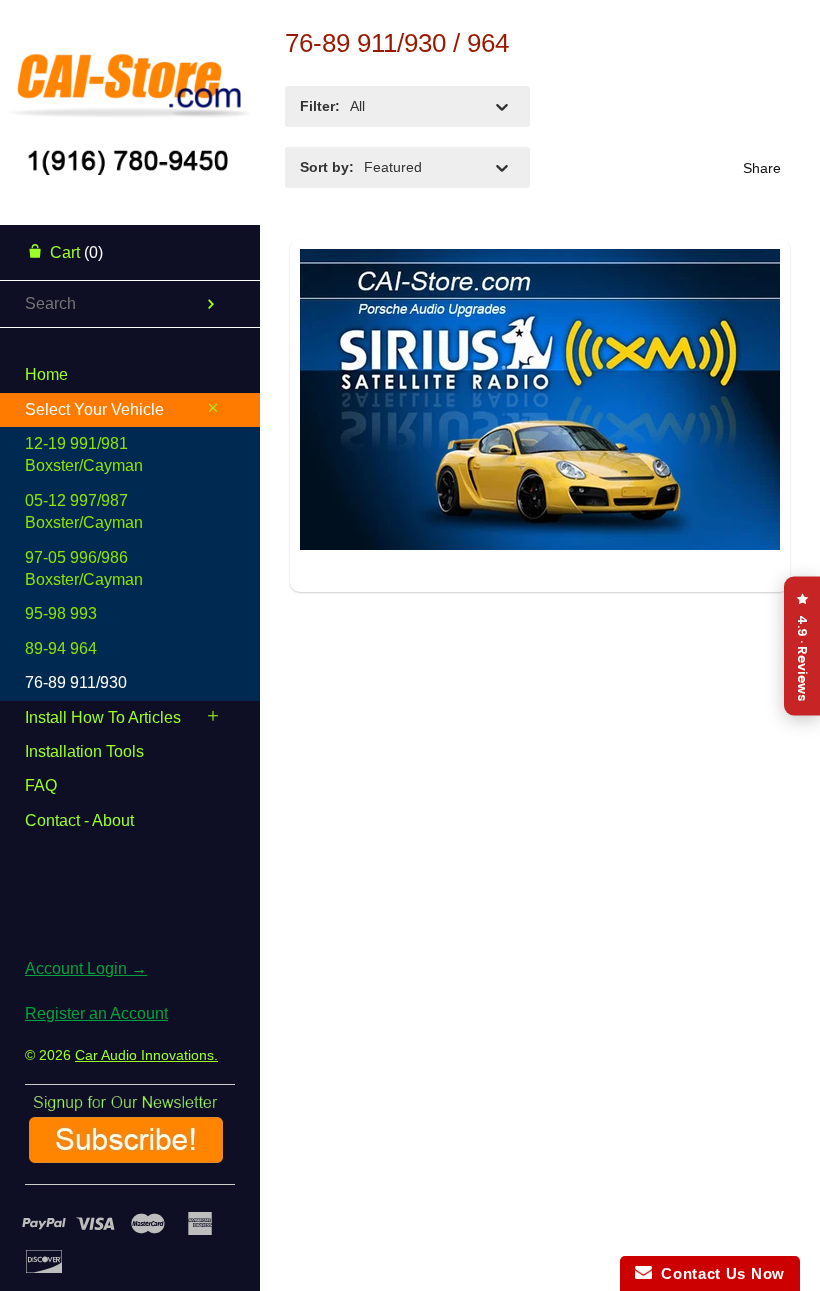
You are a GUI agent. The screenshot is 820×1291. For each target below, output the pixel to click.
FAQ (41, 785)
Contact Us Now (718, 1273)
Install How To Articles (103, 717)
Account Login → (86, 968)
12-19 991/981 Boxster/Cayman (84, 454)
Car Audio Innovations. (146, 1055)
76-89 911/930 (76, 682)
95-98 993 (61, 613)
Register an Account (96, 1013)
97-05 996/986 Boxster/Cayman (84, 568)
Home (46, 374)
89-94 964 (61, 648)
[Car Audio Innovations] (130, 74)
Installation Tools (84, 751)
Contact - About (79, 820)
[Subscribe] (126, 1155)
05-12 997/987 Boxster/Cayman (84, 511)
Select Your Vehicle (94, 409)
